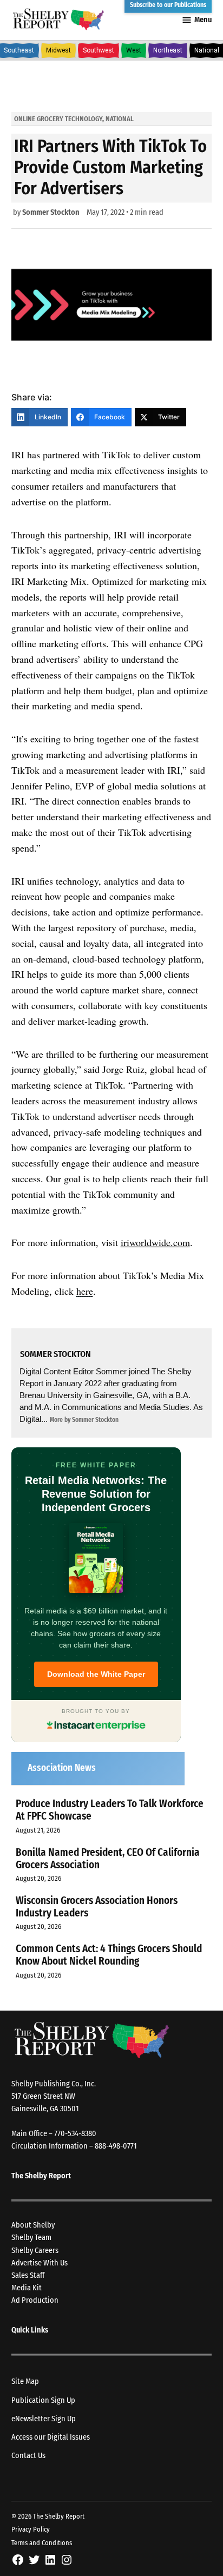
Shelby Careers (35, 2251)
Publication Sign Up (43, 2400)
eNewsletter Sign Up (44, 2419)
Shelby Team (31, 2238)
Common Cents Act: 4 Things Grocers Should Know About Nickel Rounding (109, 1955)
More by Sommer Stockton (84, 1420)
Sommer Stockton (51, 212)
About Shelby (33, 2225)
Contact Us (28, 2456)
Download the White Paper (96, 1674)
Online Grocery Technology (58, 119)
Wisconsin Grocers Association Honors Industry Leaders (97, 1907)
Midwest (58, 50)
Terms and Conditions (42, 2543)
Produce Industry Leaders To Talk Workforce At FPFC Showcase (110, 1810)
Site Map (25, 2381)
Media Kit (27, 2288)
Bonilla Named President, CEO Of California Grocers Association (108, 1859)
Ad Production (35, 2300)
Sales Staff (28, 2275)
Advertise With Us (40, 2263)
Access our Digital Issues (51, 2437)
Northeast (168, 50)
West (134, 50)
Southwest (99, 50)
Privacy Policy (31, 2529)
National (120, 119)
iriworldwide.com (155, 1242)
